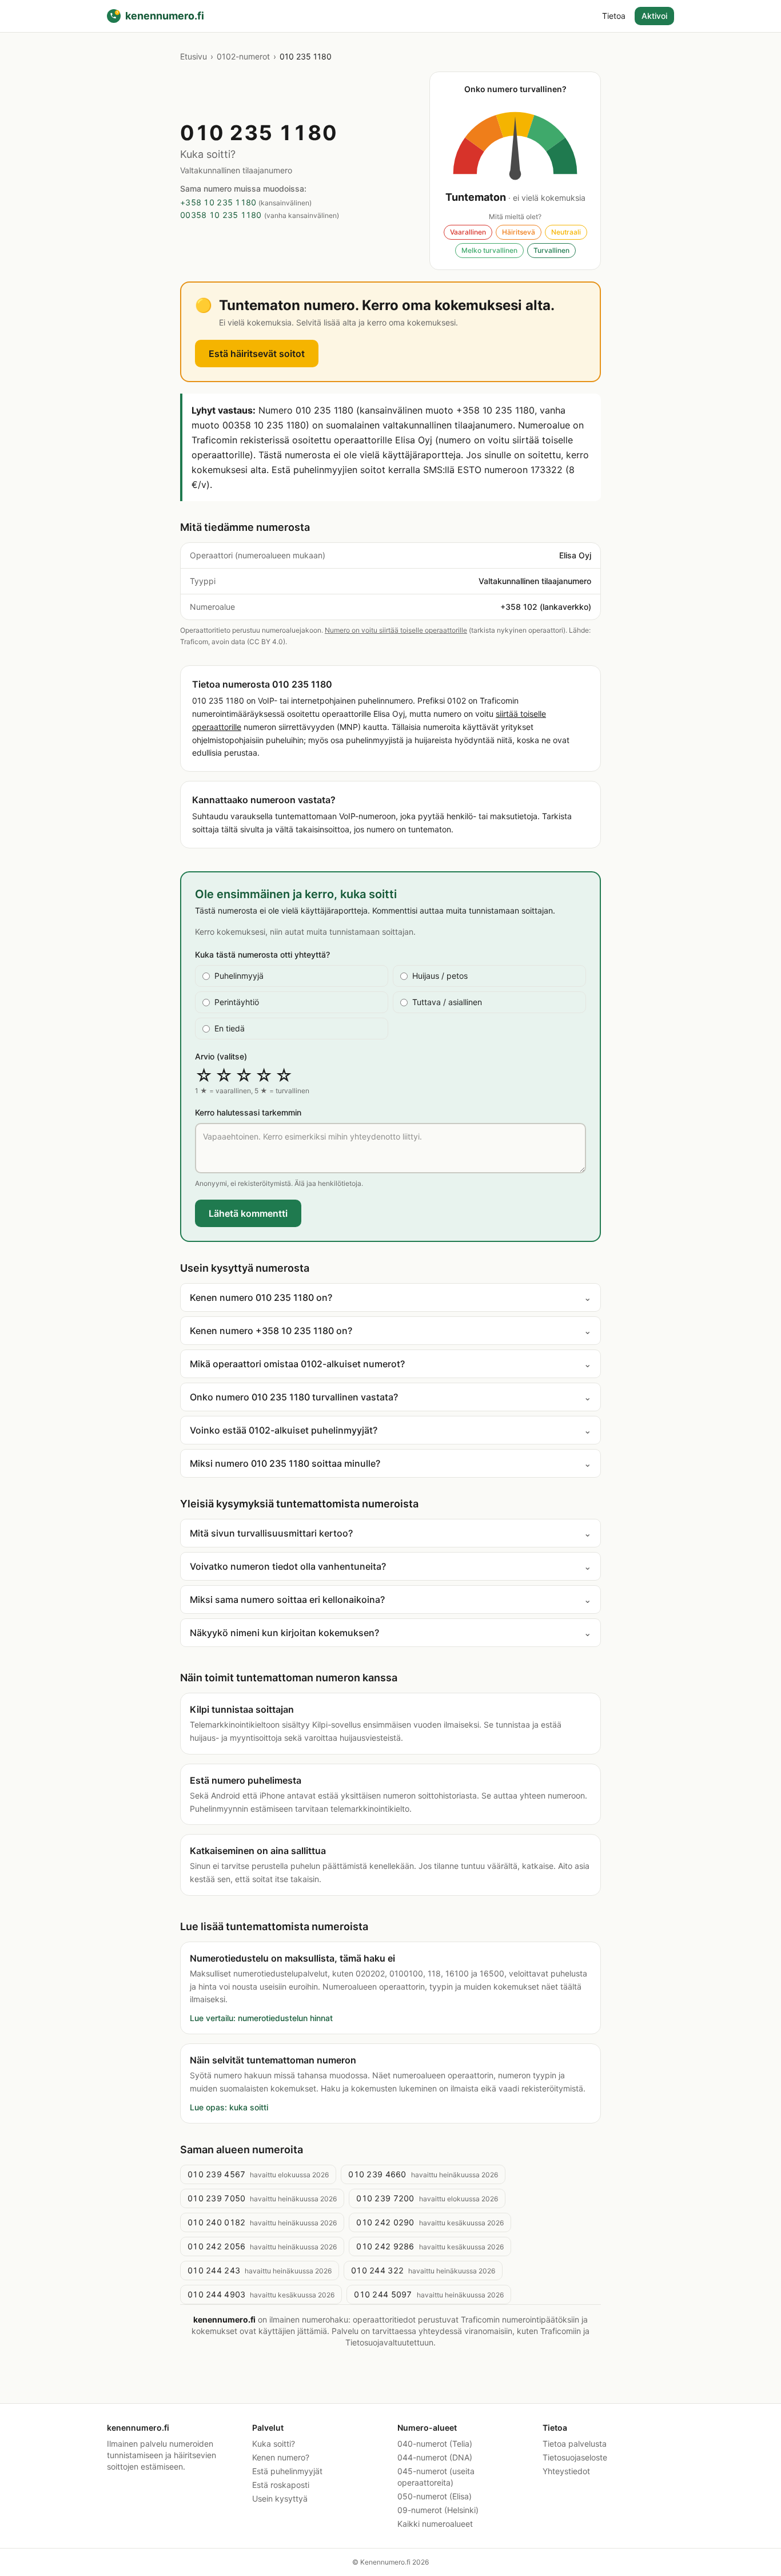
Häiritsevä (519, 232)
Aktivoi (654, 16)
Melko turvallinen (489, 250)
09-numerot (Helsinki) (438, 2510)
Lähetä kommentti (248, 1213)
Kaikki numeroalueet (435, 2524)
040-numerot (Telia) (435, 2444)
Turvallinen (551, 250)
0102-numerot (243, 56)
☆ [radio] (204, 1075)
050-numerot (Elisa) (435, 2496)
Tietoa (614, 16)
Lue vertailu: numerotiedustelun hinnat (261, 2018)
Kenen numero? (281, 2457)
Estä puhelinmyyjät (287, 2471)
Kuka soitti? (274, 2444)
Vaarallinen (468, 232)
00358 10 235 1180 (221, 215)
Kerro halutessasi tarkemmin (248, 1112)
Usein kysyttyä (280, 2498)
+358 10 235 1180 (218, 202)
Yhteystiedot (566, 2471)
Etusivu (194, 56)
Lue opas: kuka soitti (229, 2107)
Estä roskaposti (281, 2485)
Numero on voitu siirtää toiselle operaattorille (396, 630)
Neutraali (566, 232)
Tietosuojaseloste (575, 2457)
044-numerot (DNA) (435, 2457)
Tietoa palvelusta (575, 2444)
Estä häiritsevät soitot (257, 354)
